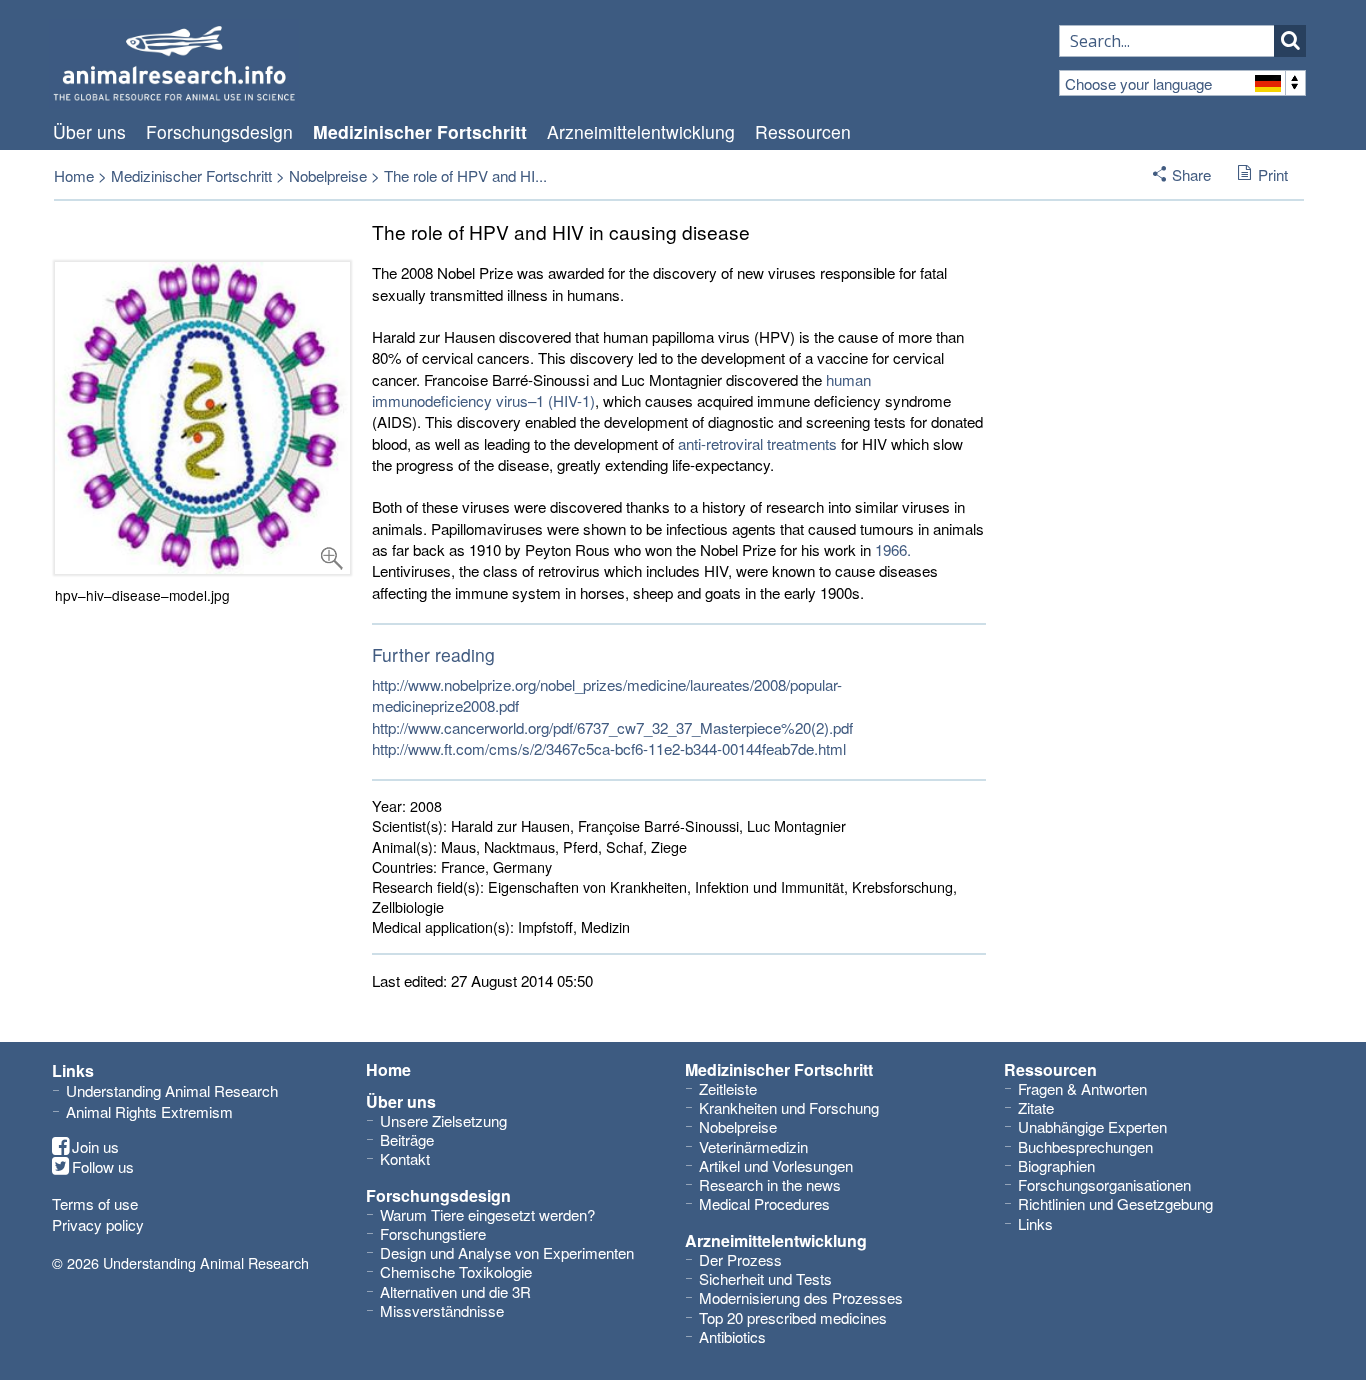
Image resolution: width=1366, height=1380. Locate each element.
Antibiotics (732, 1336)
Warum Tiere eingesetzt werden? (487, 1214)
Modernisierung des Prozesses (801, 1297)
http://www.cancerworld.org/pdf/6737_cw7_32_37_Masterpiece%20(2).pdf (612, 727)
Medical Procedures (764, 1203)
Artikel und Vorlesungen (776, 1165)
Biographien (1056, 1165)
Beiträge (407, 1139)
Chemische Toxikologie (456, 1271)
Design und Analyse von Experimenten (507, 1252)
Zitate (1036, 1107)
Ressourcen (803, 132)
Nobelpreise (328, 175)
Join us (95, 1147)
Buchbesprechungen (1085, 1146)
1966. (893, 549)
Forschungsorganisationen (1104, 1184)
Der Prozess (740, 1259)
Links (1035, 1223)
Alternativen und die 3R (455, 1291)
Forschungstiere (433, 1233)
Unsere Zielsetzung (443, 1120)
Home (74, 175)
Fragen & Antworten (1082, 1088)
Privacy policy (98, 1224)
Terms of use (95, 1203)
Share (1191, 174)
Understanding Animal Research (172, 1090)
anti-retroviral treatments (757, 443)
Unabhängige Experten (1092, 1126)
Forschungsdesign (219, 132)
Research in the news (770, 1184)
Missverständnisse (442, 1310)
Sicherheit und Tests (765, 1278)
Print (1273, 174)
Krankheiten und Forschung (789, 1107)
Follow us (103, 1167)
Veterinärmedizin (753, 1146)
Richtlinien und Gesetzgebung (1115, 1203)
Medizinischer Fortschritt (420, 132)
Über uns (89, 132)
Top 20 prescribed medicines (793, 1317)
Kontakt (405, 1158)
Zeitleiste (728, 1088)
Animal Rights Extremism (149, 1111)
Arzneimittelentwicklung (641, 132)
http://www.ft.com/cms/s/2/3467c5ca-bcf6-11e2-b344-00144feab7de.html (609, 748)
